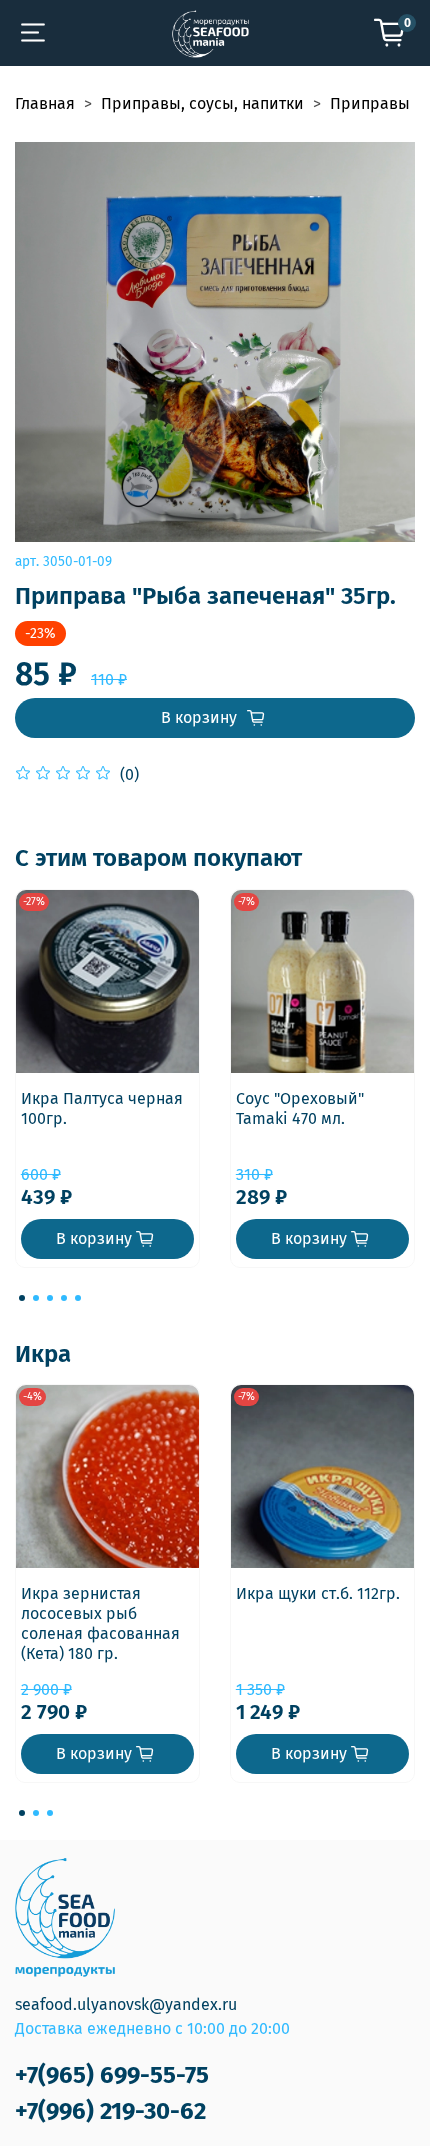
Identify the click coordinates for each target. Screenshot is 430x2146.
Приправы (370, 103)
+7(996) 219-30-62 (110, 2111)
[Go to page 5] (78, 1298)
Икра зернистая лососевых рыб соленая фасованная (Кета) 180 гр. (100, 1623)
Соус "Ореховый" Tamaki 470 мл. (300, 1108)
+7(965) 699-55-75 (112, 2075)
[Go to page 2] (36, 1298)
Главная (45, 103)
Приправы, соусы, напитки (202, 103)
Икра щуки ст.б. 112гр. (318, 1593)
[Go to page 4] (64, 1298)
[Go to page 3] (50, 1298)
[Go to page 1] (22, 1298)
